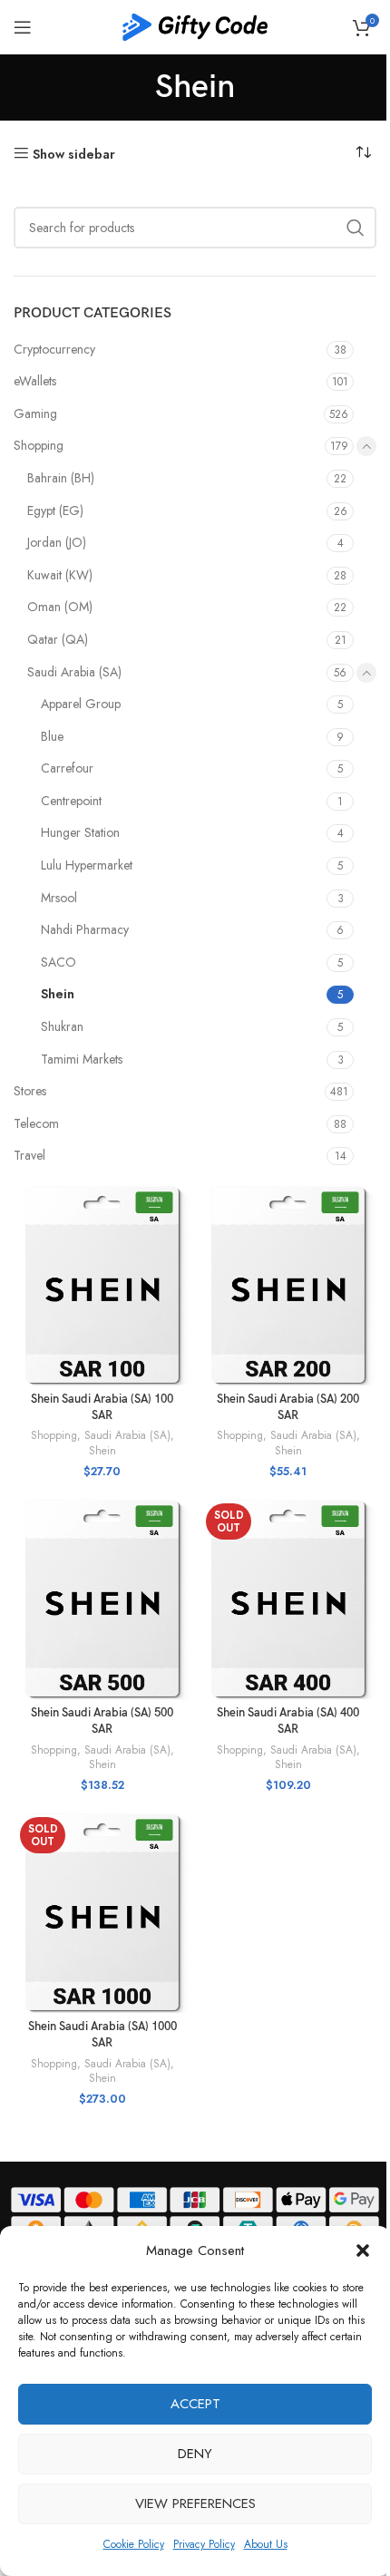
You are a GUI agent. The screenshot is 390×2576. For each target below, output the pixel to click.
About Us (266, 2544)
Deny (195, 2454)
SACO (58, 962)
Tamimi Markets (82, 1059)
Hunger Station (80, 832)
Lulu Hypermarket (87, 865)
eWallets (35, 381)
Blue (52, 736)
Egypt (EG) (55, 510)
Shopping (39, 445)
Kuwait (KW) (60, 575)
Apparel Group (81, 704)
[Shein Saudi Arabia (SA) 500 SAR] (102, 1598)
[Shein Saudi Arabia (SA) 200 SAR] (288, 1284)
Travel (29, 1155)
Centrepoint (71, 801)
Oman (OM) (60, 607)
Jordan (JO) (57, 542)
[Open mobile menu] (23, 27)
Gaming (35, 413)
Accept (195, 2404)
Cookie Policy (134, 2544)
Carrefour (67, 768)
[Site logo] (195, 25)
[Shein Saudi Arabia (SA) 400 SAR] (288, 1598)
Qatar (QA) (58, 639)
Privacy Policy (204, 2544)
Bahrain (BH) (61, 478)
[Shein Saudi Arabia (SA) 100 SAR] (102, 1284)
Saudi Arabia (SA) (74, 672)
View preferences (195, 2503)
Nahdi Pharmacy (85, 929)
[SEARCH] (356, 228)
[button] (363, 2250)
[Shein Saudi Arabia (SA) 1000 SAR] (102, 1912)
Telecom (36, 1123)
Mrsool (59, 898)
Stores (30, 1091)
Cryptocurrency (54, 349)
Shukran (62, 1026)
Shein (58, 994)
